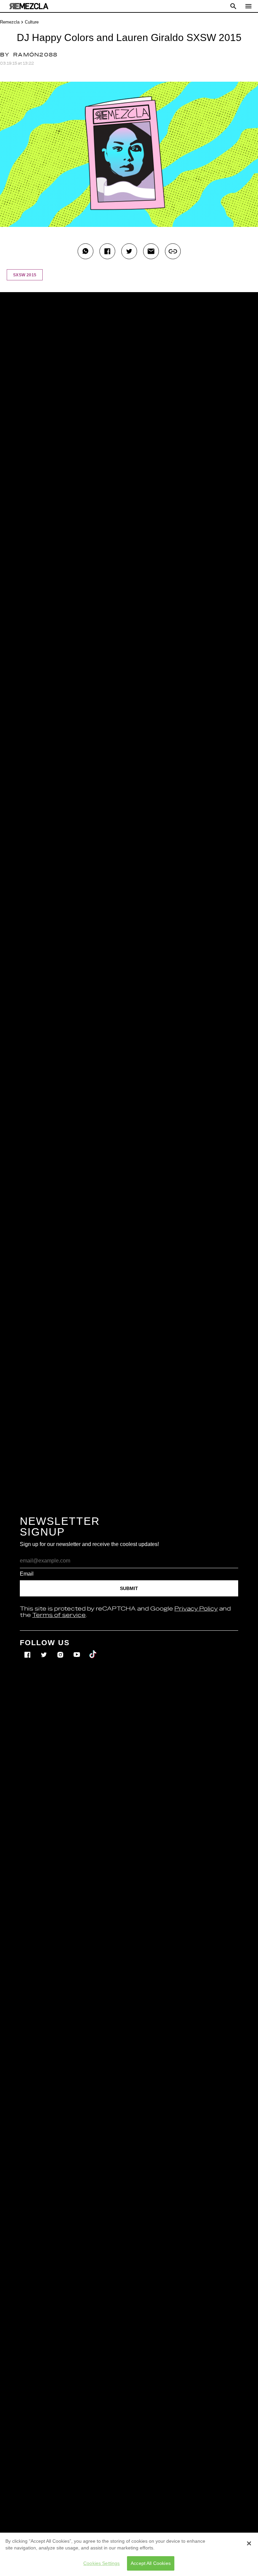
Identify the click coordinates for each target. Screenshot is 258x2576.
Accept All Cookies (151, 2563)
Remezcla (10, 22)
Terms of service (59, 1615)
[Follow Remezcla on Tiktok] (93, 1650)
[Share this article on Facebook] (107, 251)
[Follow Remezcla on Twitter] (45, 1650)
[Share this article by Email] (151, 251)
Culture (32, 22)
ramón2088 (35, 55)
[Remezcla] (29, 6)
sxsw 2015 (25, 275)
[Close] (249, 2543)
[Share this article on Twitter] (129, 251)
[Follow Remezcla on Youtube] (77, 1650)
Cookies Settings (101, 2563)
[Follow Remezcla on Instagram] (61, 1650)
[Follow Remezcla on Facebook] (28, 1650)
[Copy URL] (173, 251)
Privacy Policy (196, 1609)
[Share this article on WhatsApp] (85, 251)
